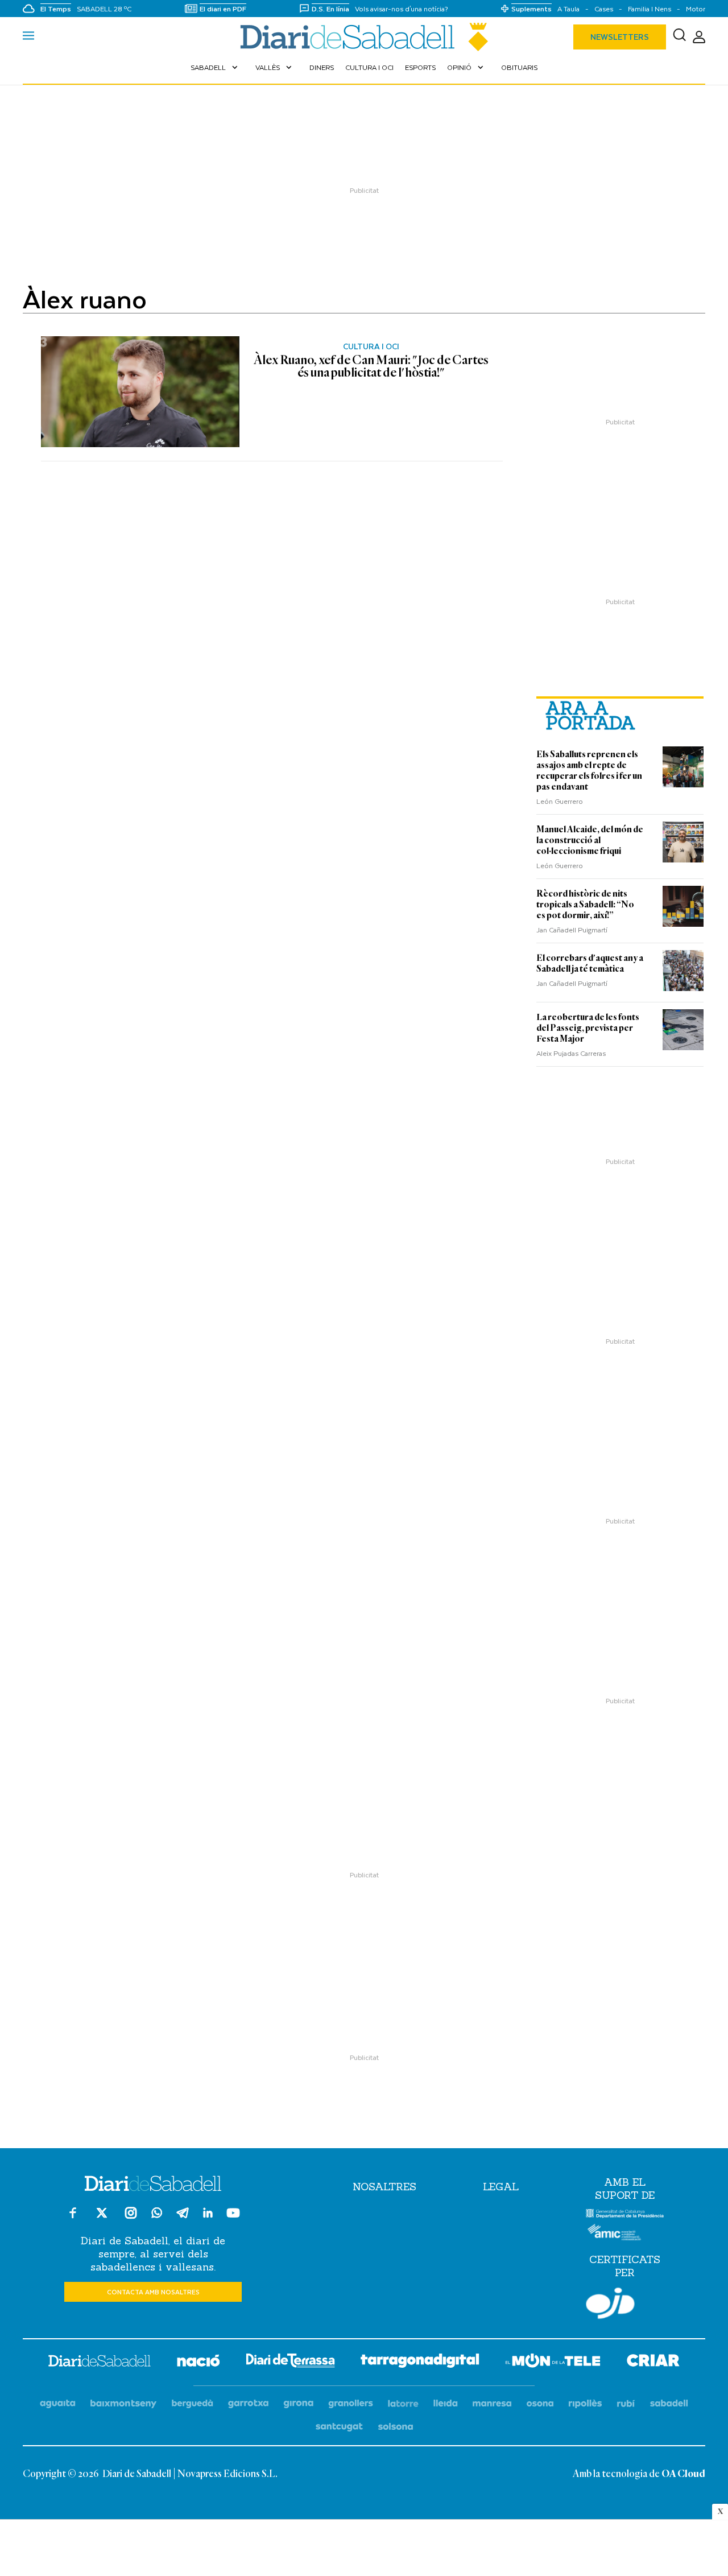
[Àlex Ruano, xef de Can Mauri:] (140, 392)
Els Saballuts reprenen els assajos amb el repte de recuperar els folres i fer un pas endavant (589, 771)
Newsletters (620, 37)
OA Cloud (683, 2474)
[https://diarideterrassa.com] (290, 2362)
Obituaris (519, 67)
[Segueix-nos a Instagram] (131, 2218)
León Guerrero (560, 801)
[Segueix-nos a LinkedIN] (208, 2214)
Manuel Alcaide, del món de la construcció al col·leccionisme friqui (590, 840)
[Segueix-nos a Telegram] (183, 2218)
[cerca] (679, 37)
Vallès (275, 67)
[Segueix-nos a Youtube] (233, 2218)
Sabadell (215, 67)
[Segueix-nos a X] (102, 2218)
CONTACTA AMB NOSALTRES (153, 2292)
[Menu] (28, 37)
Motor (696, 9)
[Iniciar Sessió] (699, 37)
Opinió (466, 67)
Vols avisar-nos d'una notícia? (402, 9)
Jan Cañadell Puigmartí (572, 930)
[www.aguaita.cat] (58, 2404)
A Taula (568, 9)
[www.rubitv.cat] (626, 2404)
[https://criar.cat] (653, 2362)
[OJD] (610, 2305)
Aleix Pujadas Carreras (571, 1053)
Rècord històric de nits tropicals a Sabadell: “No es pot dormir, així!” (585, 905)
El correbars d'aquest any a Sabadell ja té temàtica (590, 963)
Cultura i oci (369, 67)
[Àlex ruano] (364, 37)
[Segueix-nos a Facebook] (73, 2218)
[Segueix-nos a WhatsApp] (157, 2214)
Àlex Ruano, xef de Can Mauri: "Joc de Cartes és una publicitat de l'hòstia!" (371, 367)
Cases (604, 9)
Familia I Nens (650, 9)
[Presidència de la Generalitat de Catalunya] (625, 2215)
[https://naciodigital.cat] (198, 2362)
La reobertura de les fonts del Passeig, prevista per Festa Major (588, 1028)
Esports (420, 67)
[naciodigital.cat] (124, 2404)
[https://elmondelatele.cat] (553, 2362)
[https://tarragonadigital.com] (420, 2363)
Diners (322, 67)
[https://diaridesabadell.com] (100, 2363)
